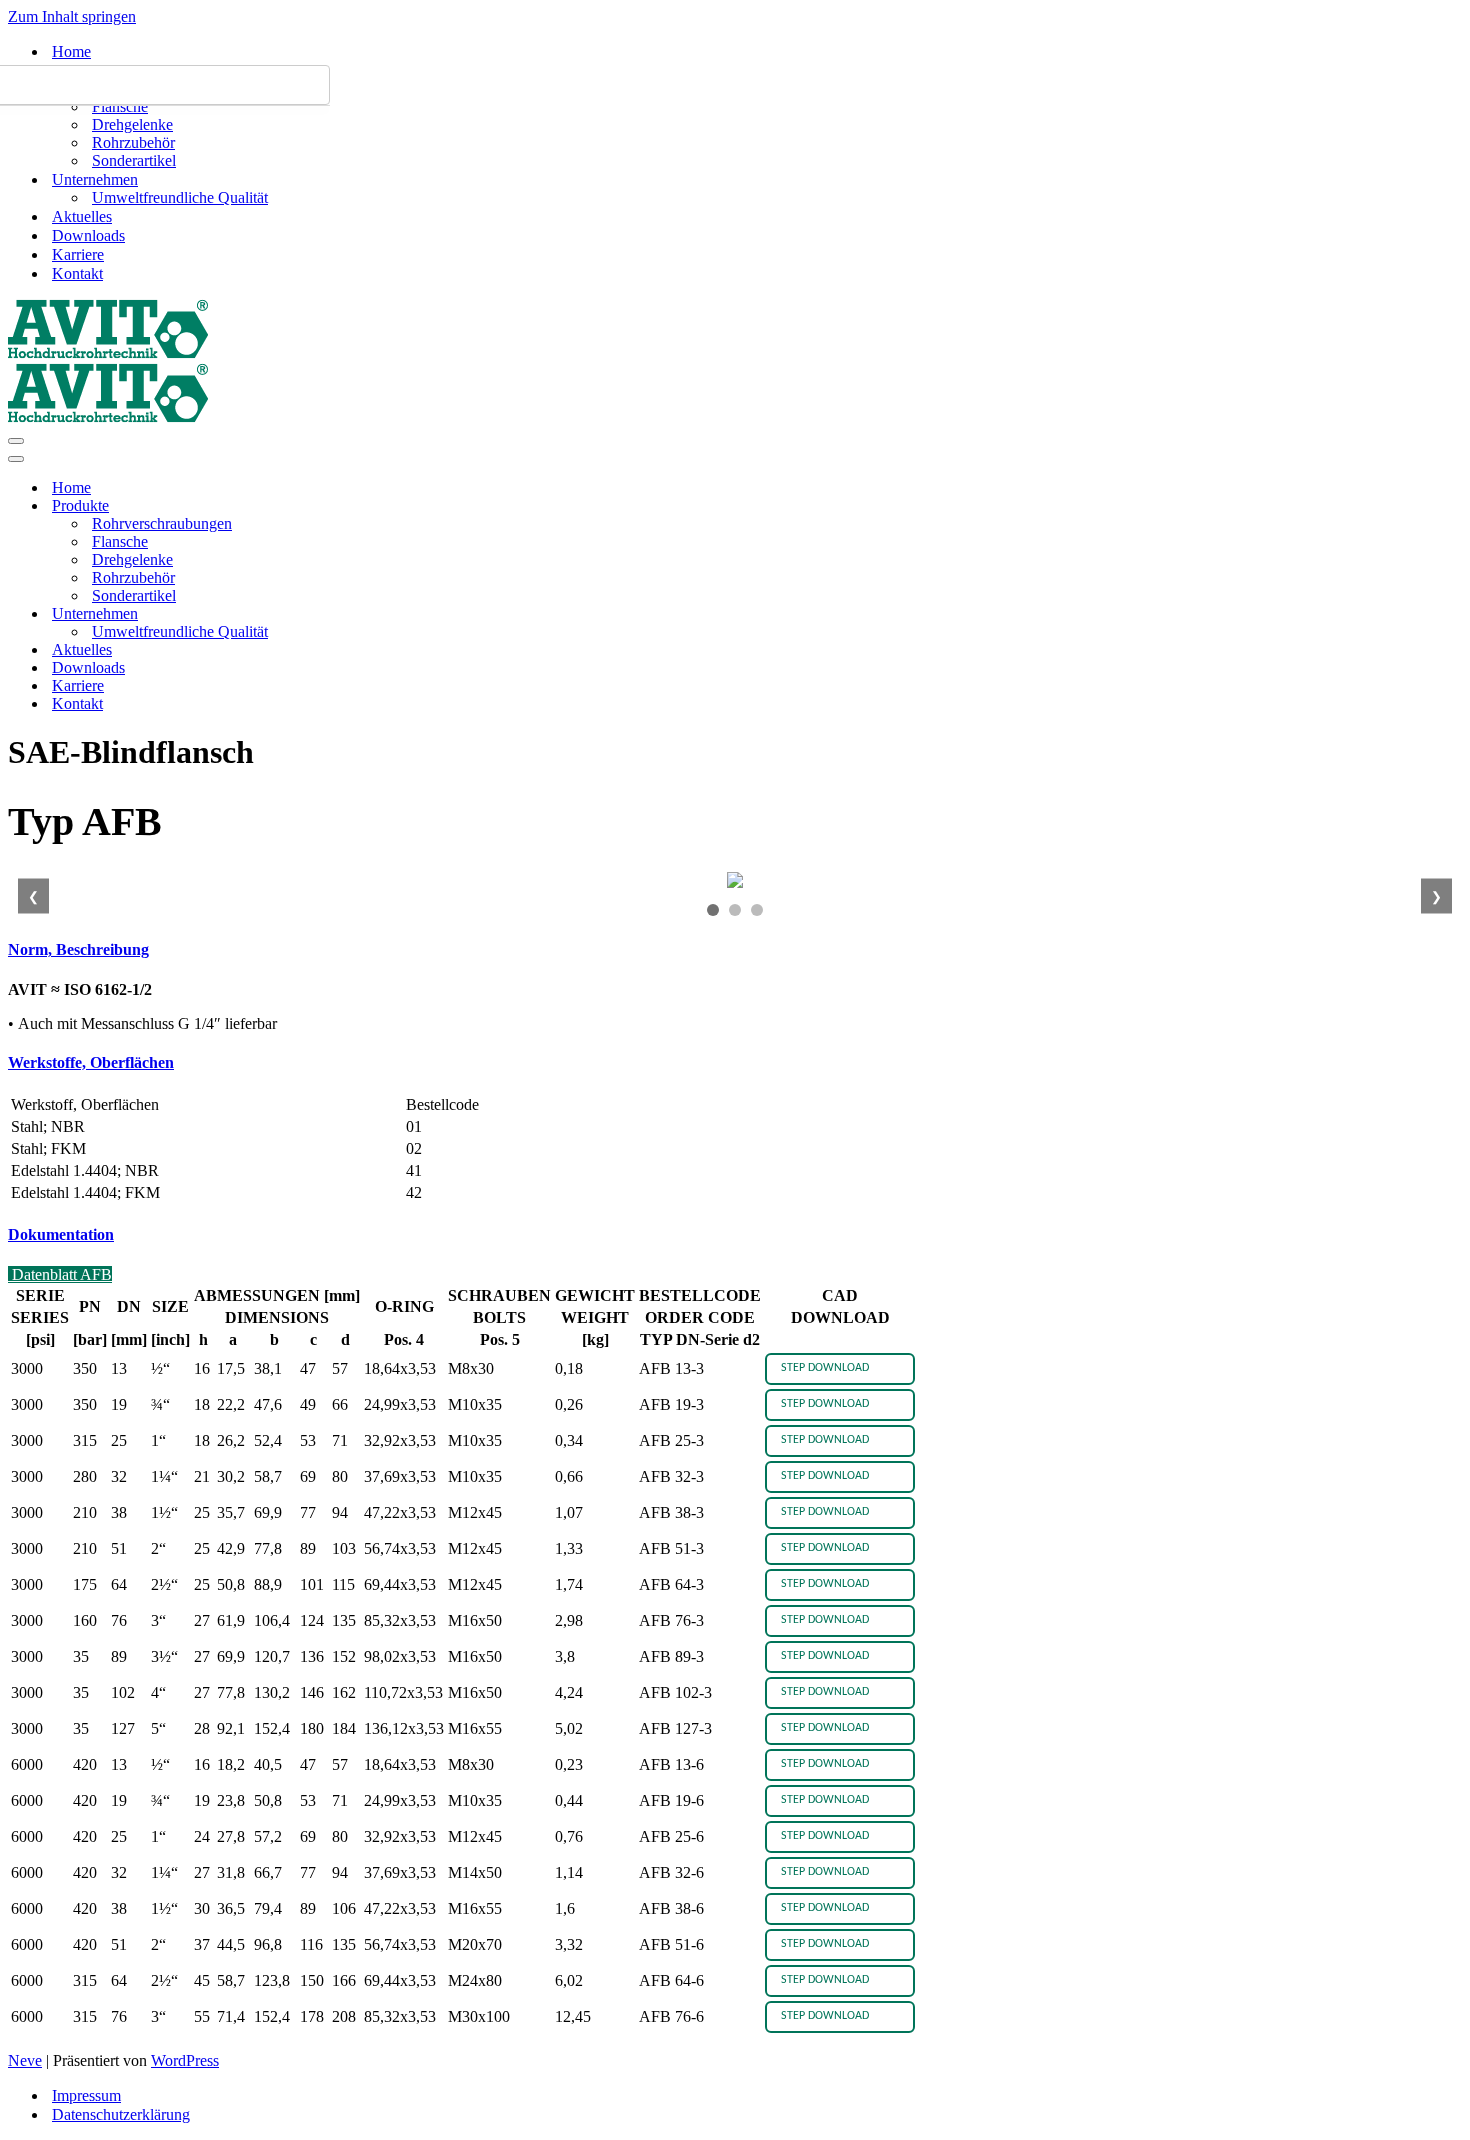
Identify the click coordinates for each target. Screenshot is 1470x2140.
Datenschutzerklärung (121, 2114)
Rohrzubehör (133, 142)
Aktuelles (82, 216)
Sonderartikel (134, 160)
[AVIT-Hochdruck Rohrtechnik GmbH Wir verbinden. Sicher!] (108, 353)
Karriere (78, 254)
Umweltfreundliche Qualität (180, 197)
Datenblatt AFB (60, 1274)
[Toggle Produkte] (358, 506)
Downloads (88, 235)
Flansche (120, 106)
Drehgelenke (132, 124)
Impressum (86, 2095)
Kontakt (77, 273)
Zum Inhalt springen (72, 16)
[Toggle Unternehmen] (358, 614)
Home (71, 51)
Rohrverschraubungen (162, 523)
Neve (25, 2060)
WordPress (185, 2060)
